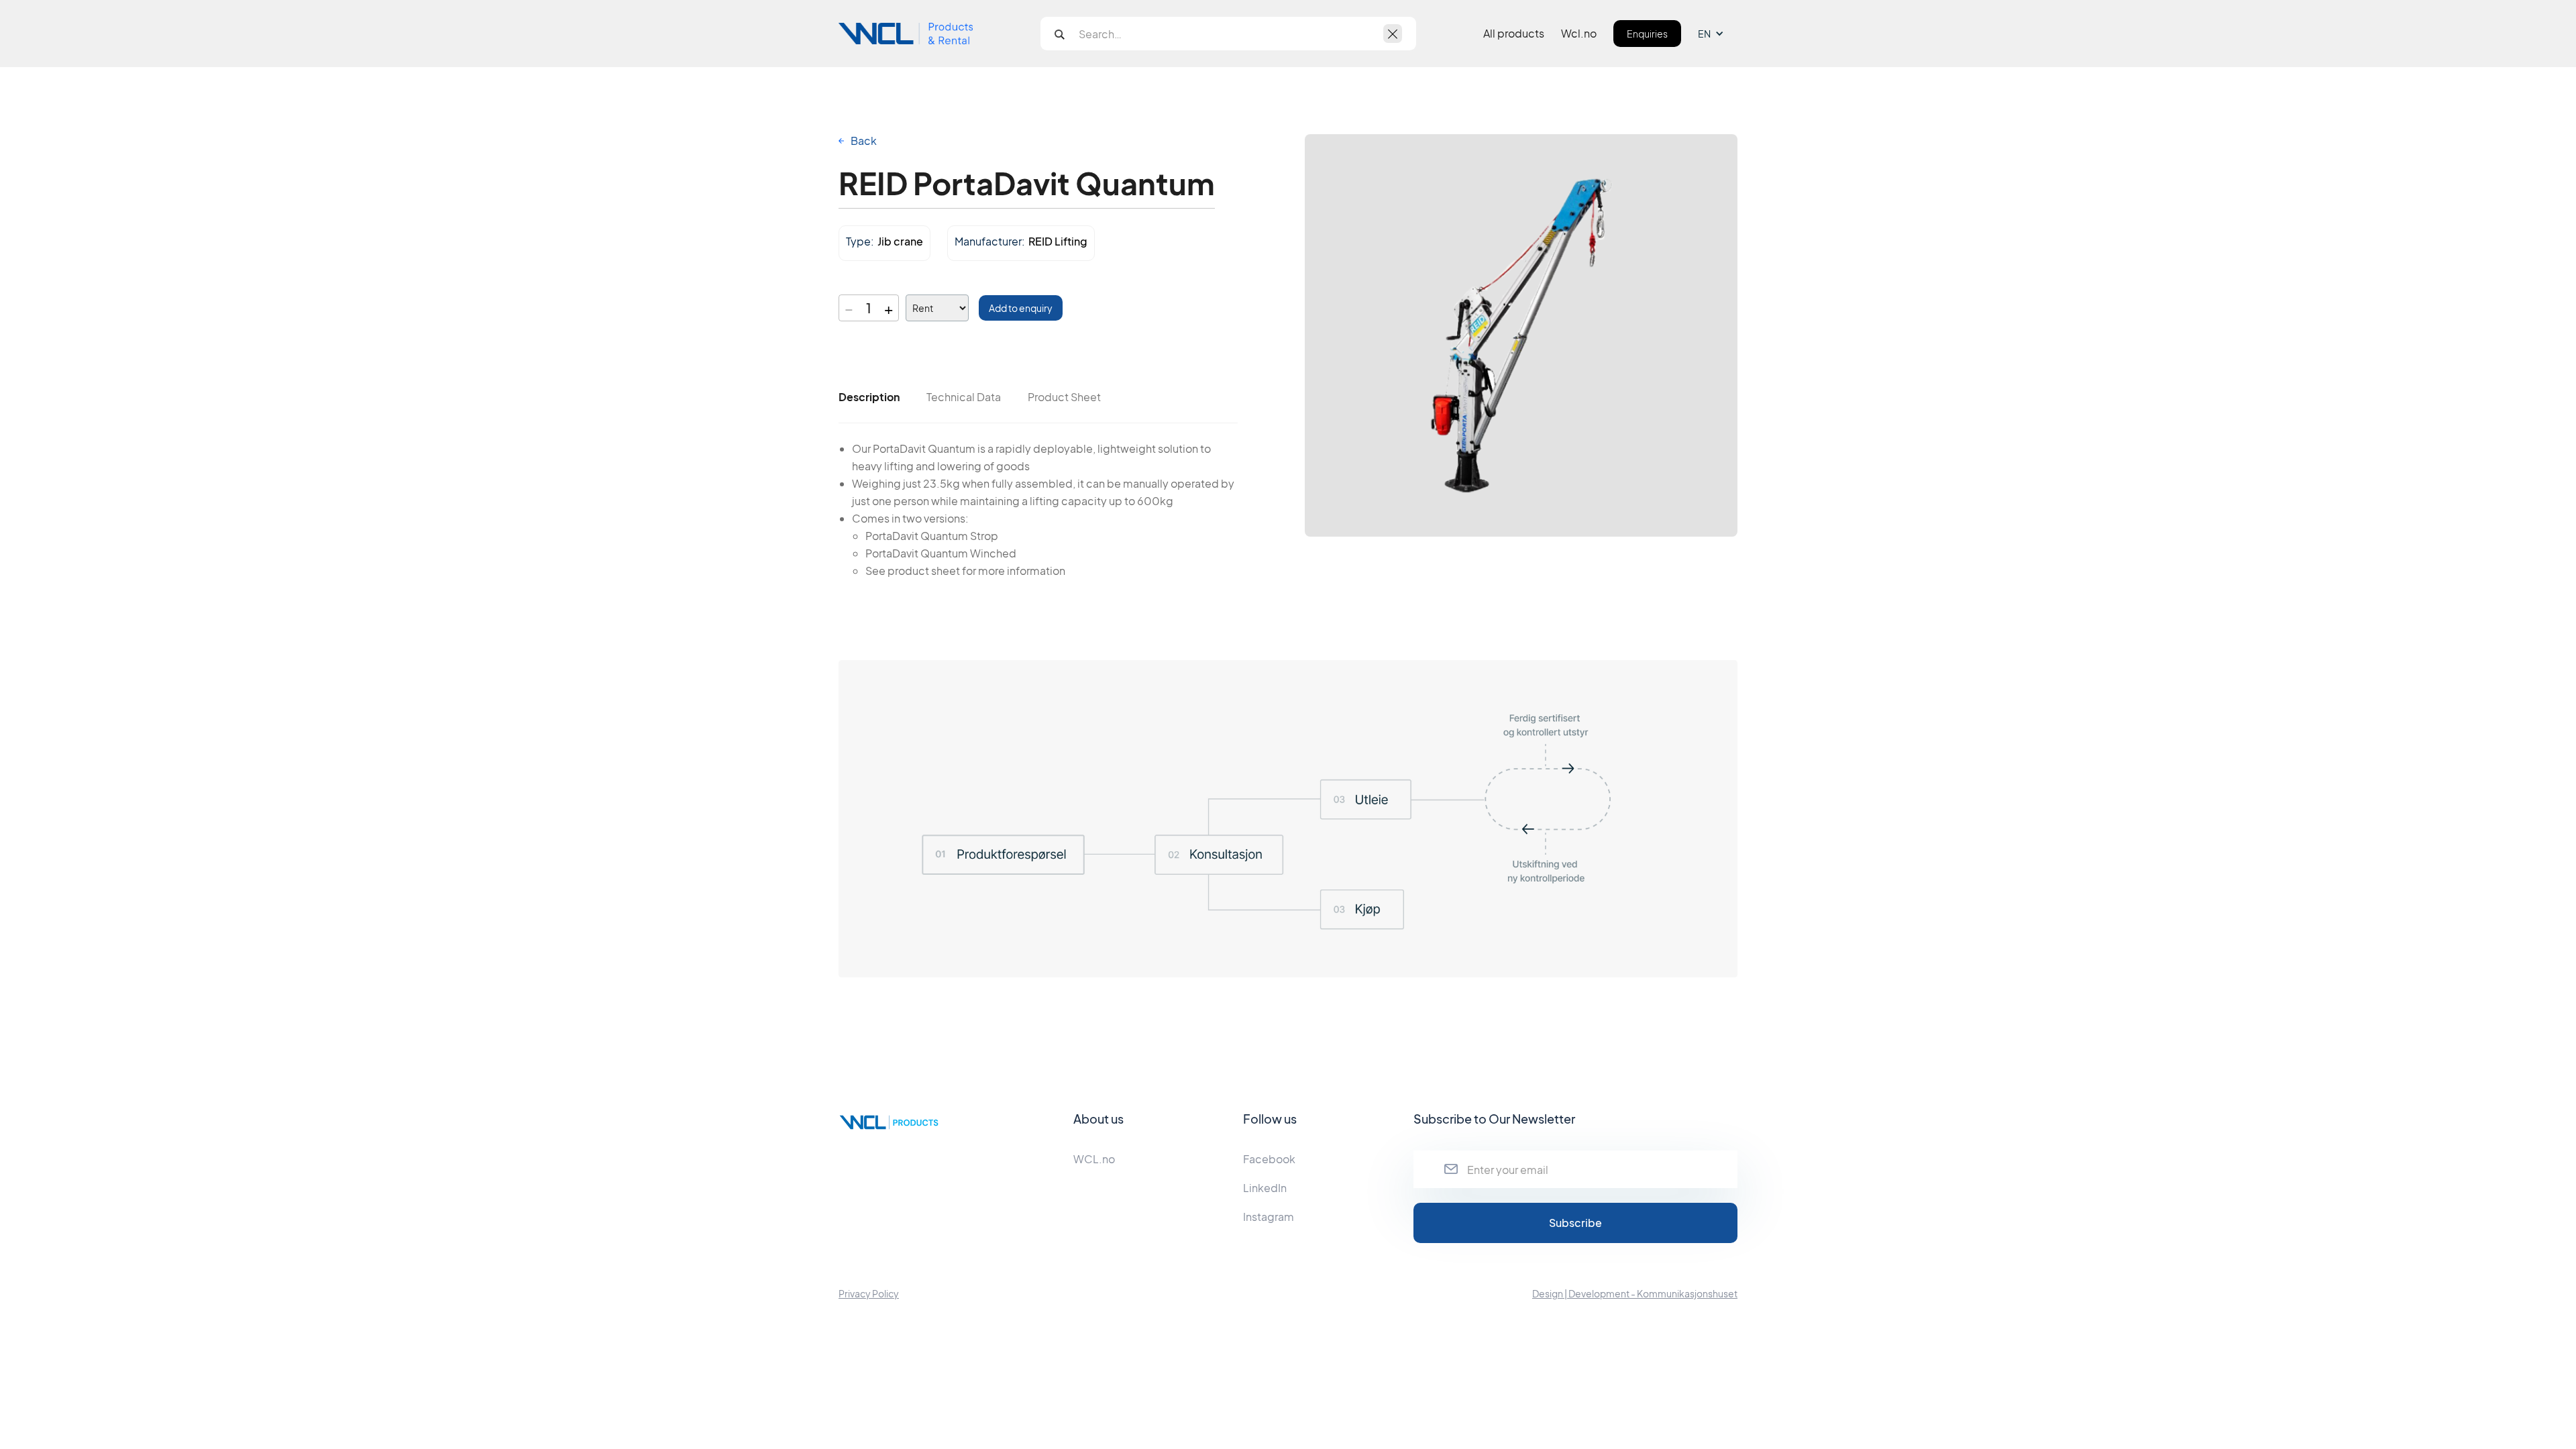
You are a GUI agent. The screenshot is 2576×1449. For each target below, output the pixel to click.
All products (1514, 34)
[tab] (869, 397)
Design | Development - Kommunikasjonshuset (1635, 1293)
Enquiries (1647, 34)
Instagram (1269, 1217)
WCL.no (1094, 1159)
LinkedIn (1265, 1188)
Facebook (1269, 1159)
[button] (1718, 34)
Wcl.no (1579, 34)
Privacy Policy (869, 1293)
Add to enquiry (1021, 308)
